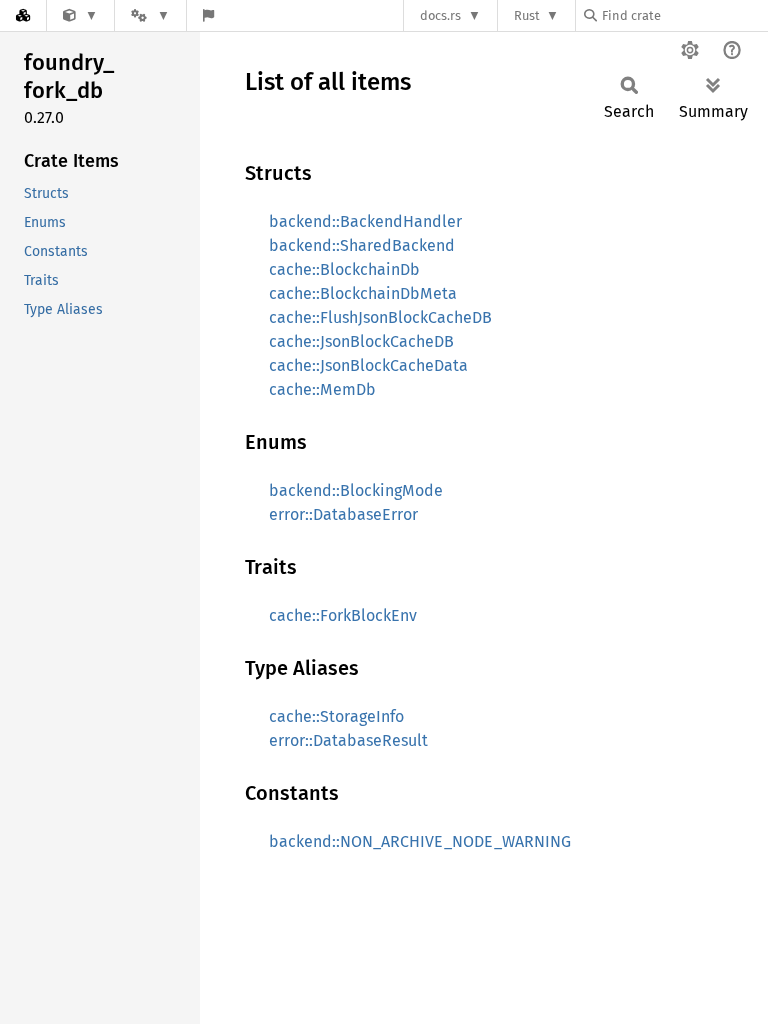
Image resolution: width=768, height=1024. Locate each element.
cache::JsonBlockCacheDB (361, 341)
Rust (527, 15)
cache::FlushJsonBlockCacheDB (380, 317)
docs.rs (440, 15)
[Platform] (150, 15)
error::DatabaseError (343, 514)
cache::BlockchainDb (344, 269)
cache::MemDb (322, 389)
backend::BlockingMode (356, 490)
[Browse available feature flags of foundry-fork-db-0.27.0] (208, 15)
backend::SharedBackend (362, 245)
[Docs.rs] (23, 15)
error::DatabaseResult (348, 740)
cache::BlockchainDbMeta (363, 293)
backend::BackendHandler (365, 221)
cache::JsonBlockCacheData (368, 365)
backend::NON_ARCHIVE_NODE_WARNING (420, 841)
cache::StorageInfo (336, 716)
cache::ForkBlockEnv (343, 615)
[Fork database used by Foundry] (80, 15)
